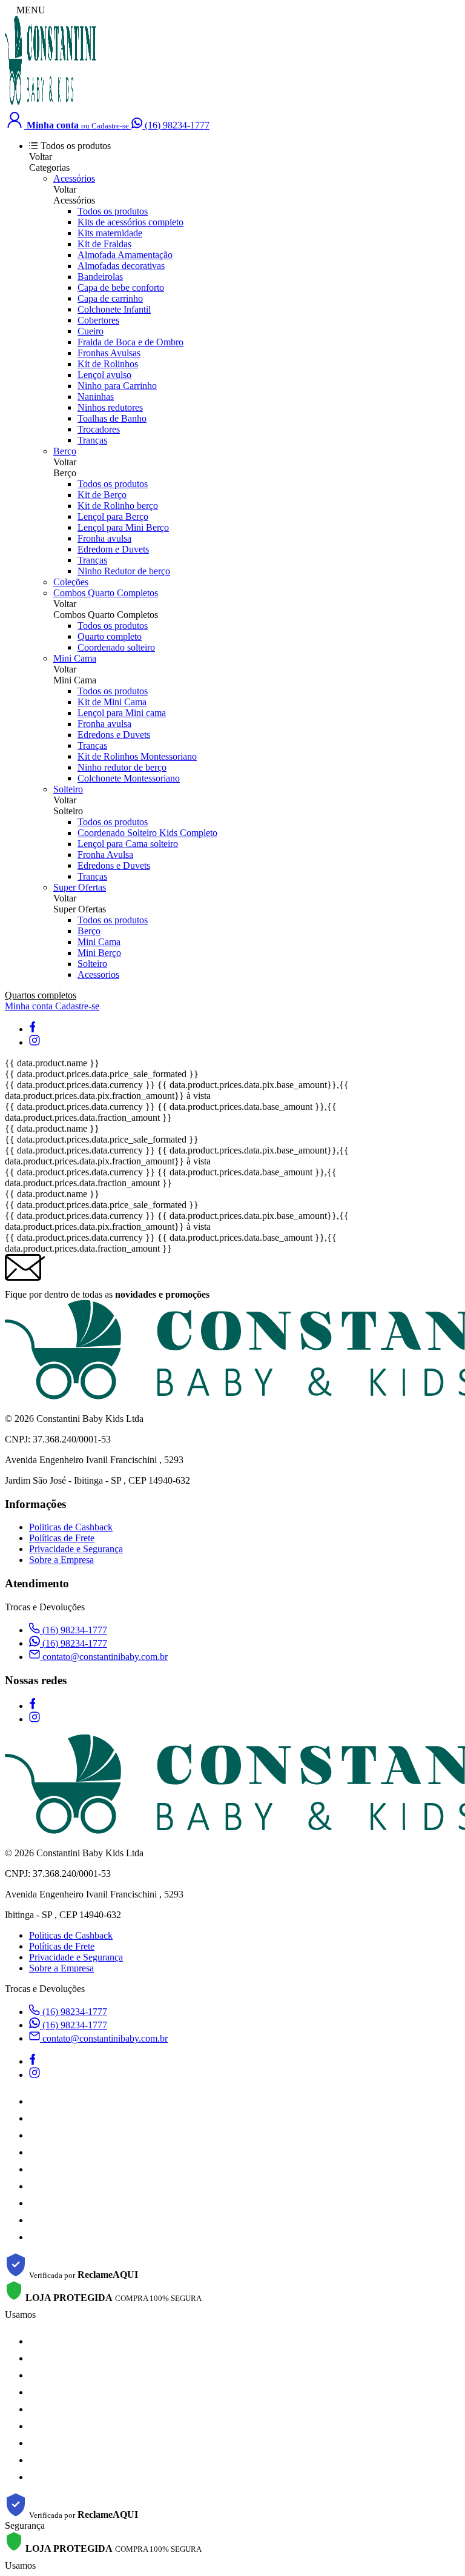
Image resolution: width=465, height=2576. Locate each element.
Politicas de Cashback (71, 1527)
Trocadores (99, 429)
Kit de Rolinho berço (118, 506)
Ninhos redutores (110, 407)
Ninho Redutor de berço (124, 571)
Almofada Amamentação (125, 255)
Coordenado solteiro (116, 647)
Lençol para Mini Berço (123, 527)
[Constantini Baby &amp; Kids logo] (50, 103)
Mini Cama (75, 658)
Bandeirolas (100, 277)
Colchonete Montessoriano (129, 778)
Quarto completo (110, 636)
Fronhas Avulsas (109, 353)
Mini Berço (99, 953)
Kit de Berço (102, 495)
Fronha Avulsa (105, 855)
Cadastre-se (77, 1006)
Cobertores (98, 320)
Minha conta (30, 1006)
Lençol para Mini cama (122, 713)
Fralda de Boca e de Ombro (130, 342)
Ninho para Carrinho (117, 386)
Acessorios (98, 974)
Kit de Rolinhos (108, 364)
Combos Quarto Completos (106, 593)
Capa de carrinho (110, 298)
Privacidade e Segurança (76, 1549)
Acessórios (74, 178)
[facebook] (32, 1029)
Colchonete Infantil (114, 309)
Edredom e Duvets (113, 549)
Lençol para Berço (113, 516)
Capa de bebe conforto (121, 287)
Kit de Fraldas (104, 244)
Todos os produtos (113, 211)
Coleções (71, 582)
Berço (65, 451)
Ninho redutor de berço (122, 767)
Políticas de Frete (62, 1538)
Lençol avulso (104, 375)
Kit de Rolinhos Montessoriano (137, 756)
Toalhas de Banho (112, 418)
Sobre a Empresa (61, 1560)
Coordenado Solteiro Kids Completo (147, 833)
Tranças (92, 440)
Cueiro (91, 331)
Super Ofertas (80, 887)
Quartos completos (41, 995)
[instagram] (35, 1042)
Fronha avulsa (104, 538)
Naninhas (96, 397)
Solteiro (68, 789)
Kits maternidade (110, 233)
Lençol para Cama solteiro (128, 844)
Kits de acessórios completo (130, 222)
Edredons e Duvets (114, 735)
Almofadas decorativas (121, 266)
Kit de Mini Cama (112, 702)
